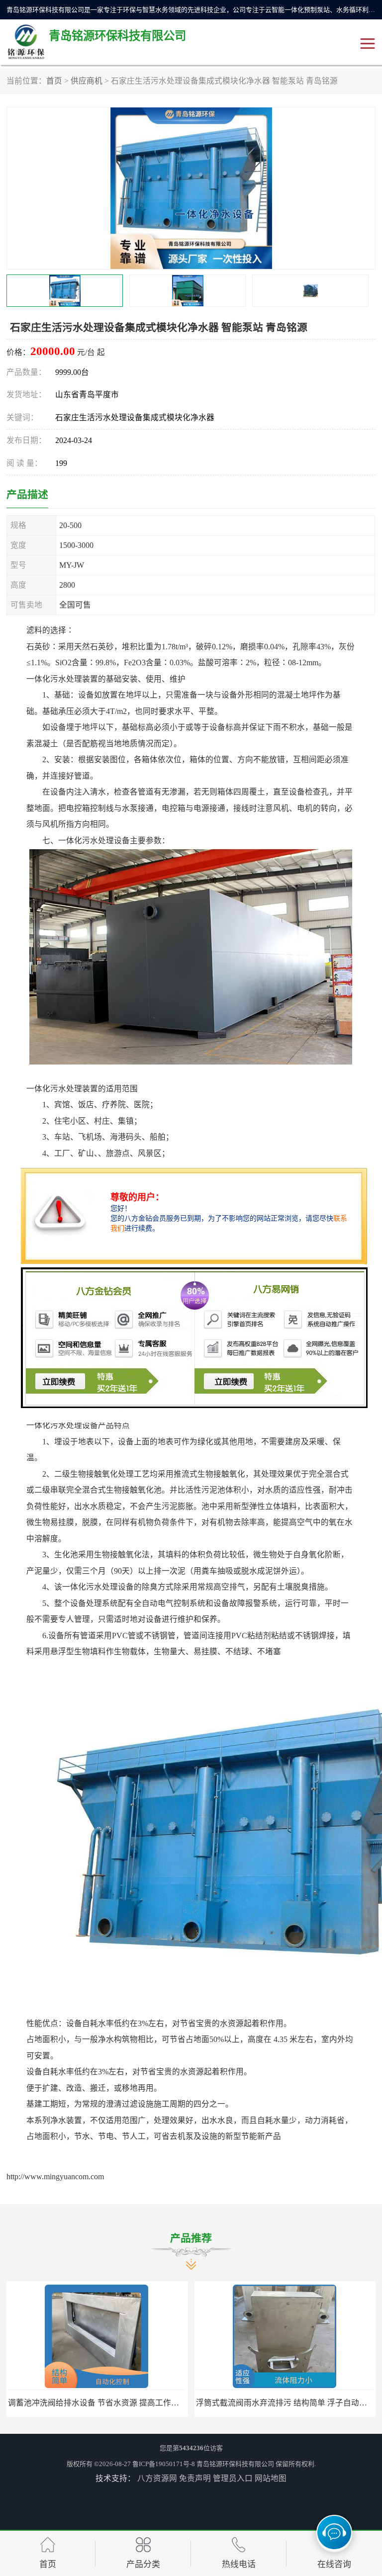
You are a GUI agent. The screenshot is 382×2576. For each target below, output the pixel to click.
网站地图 (271, 2478)
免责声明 (195, 2478)
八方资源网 (157, 2478)
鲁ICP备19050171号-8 (164, 2464)
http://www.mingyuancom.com (55, 2176)
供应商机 (87, 81)
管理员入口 (233, 2478)
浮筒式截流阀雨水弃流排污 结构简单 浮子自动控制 (97, 2403)
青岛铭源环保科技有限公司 (235, 2464)
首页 (54, 81)
